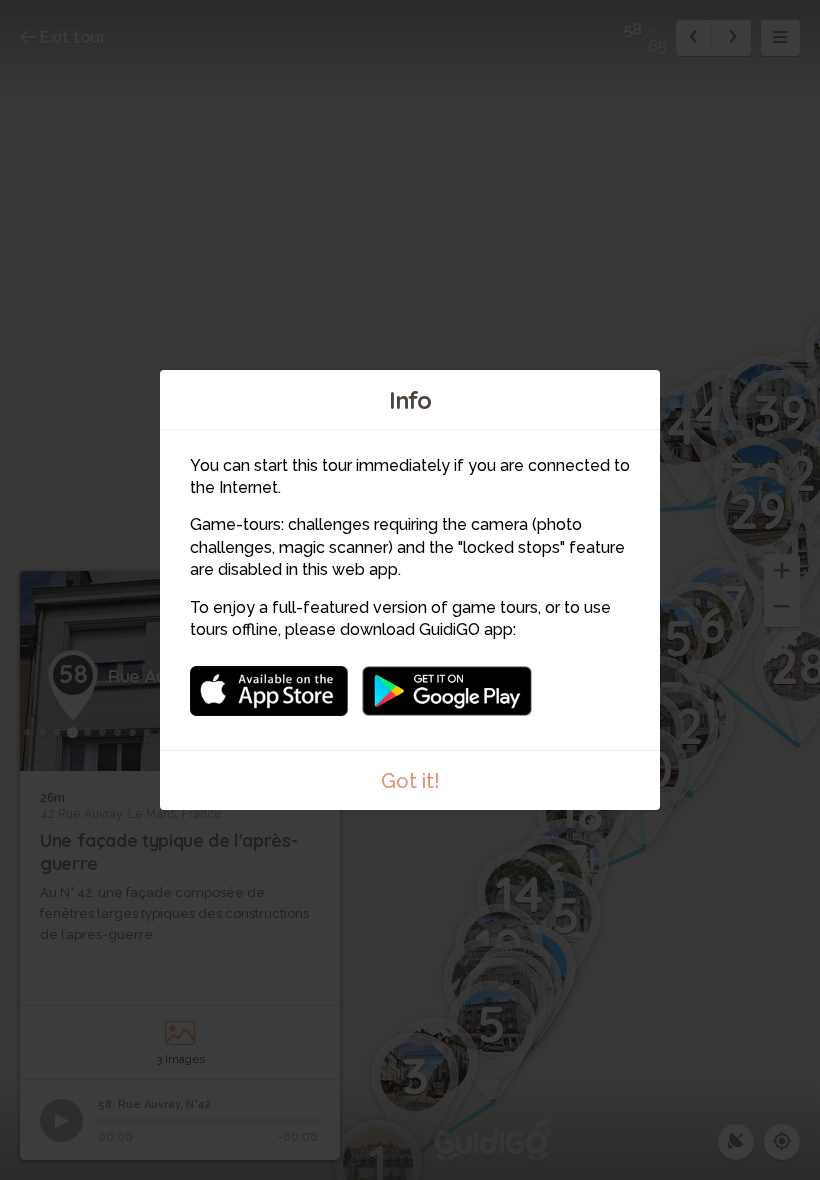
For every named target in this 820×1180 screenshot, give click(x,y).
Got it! (410, 781)
